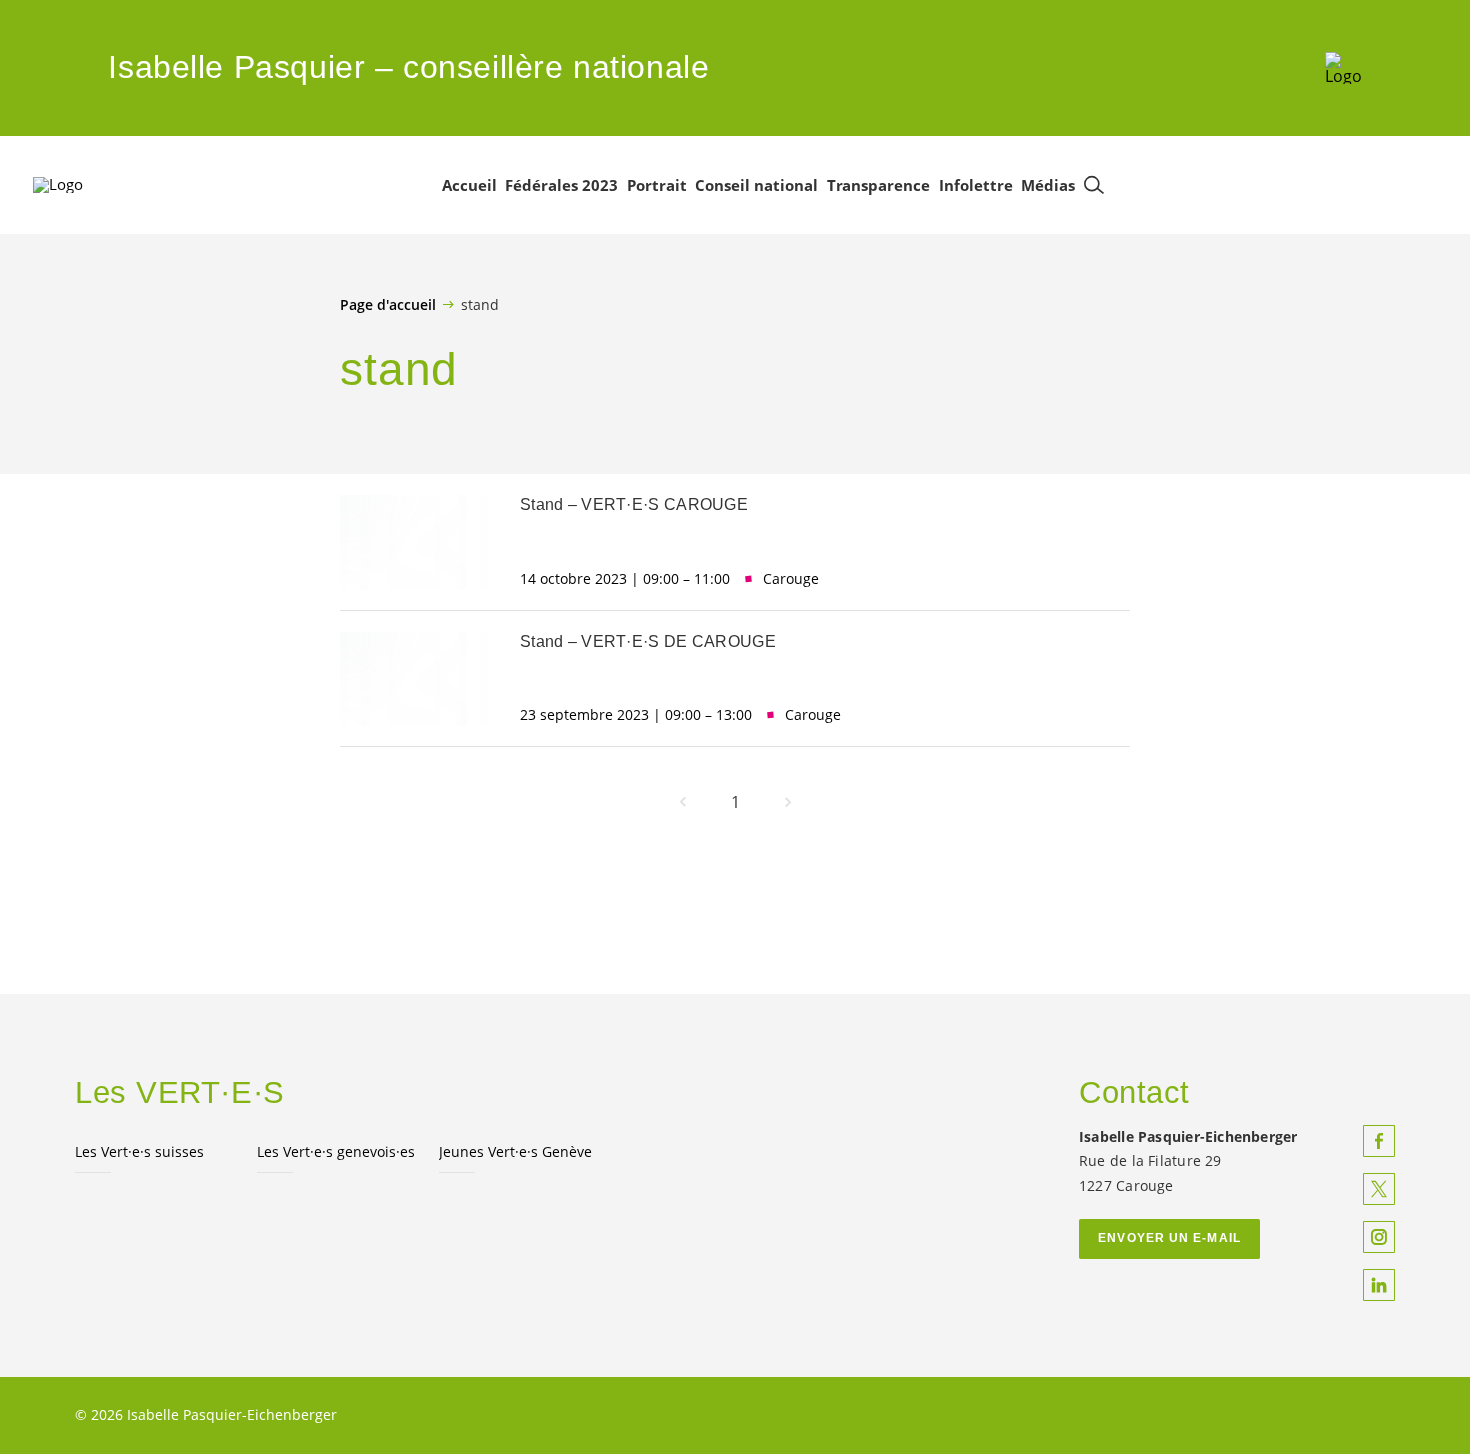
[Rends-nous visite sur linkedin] (1379, 1285)
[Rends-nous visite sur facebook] (1379, 1141)
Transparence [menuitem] (878, 185)
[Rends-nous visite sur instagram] (1379, 1237)
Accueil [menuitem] (469, 185)
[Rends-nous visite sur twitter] (1379, 1189)
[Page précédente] (683, 802)
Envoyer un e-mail (1169, 1238)
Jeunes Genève (515, 1151)
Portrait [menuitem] (657, 185)
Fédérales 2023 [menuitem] (561, 185)
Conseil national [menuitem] (756, 185)
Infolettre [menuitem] (976, 185)
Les (336, 1151)
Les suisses (139, 1151)
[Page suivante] (788, 802)
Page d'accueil (388, 305)
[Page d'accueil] (1343, 68)
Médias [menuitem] (1048, 185)
